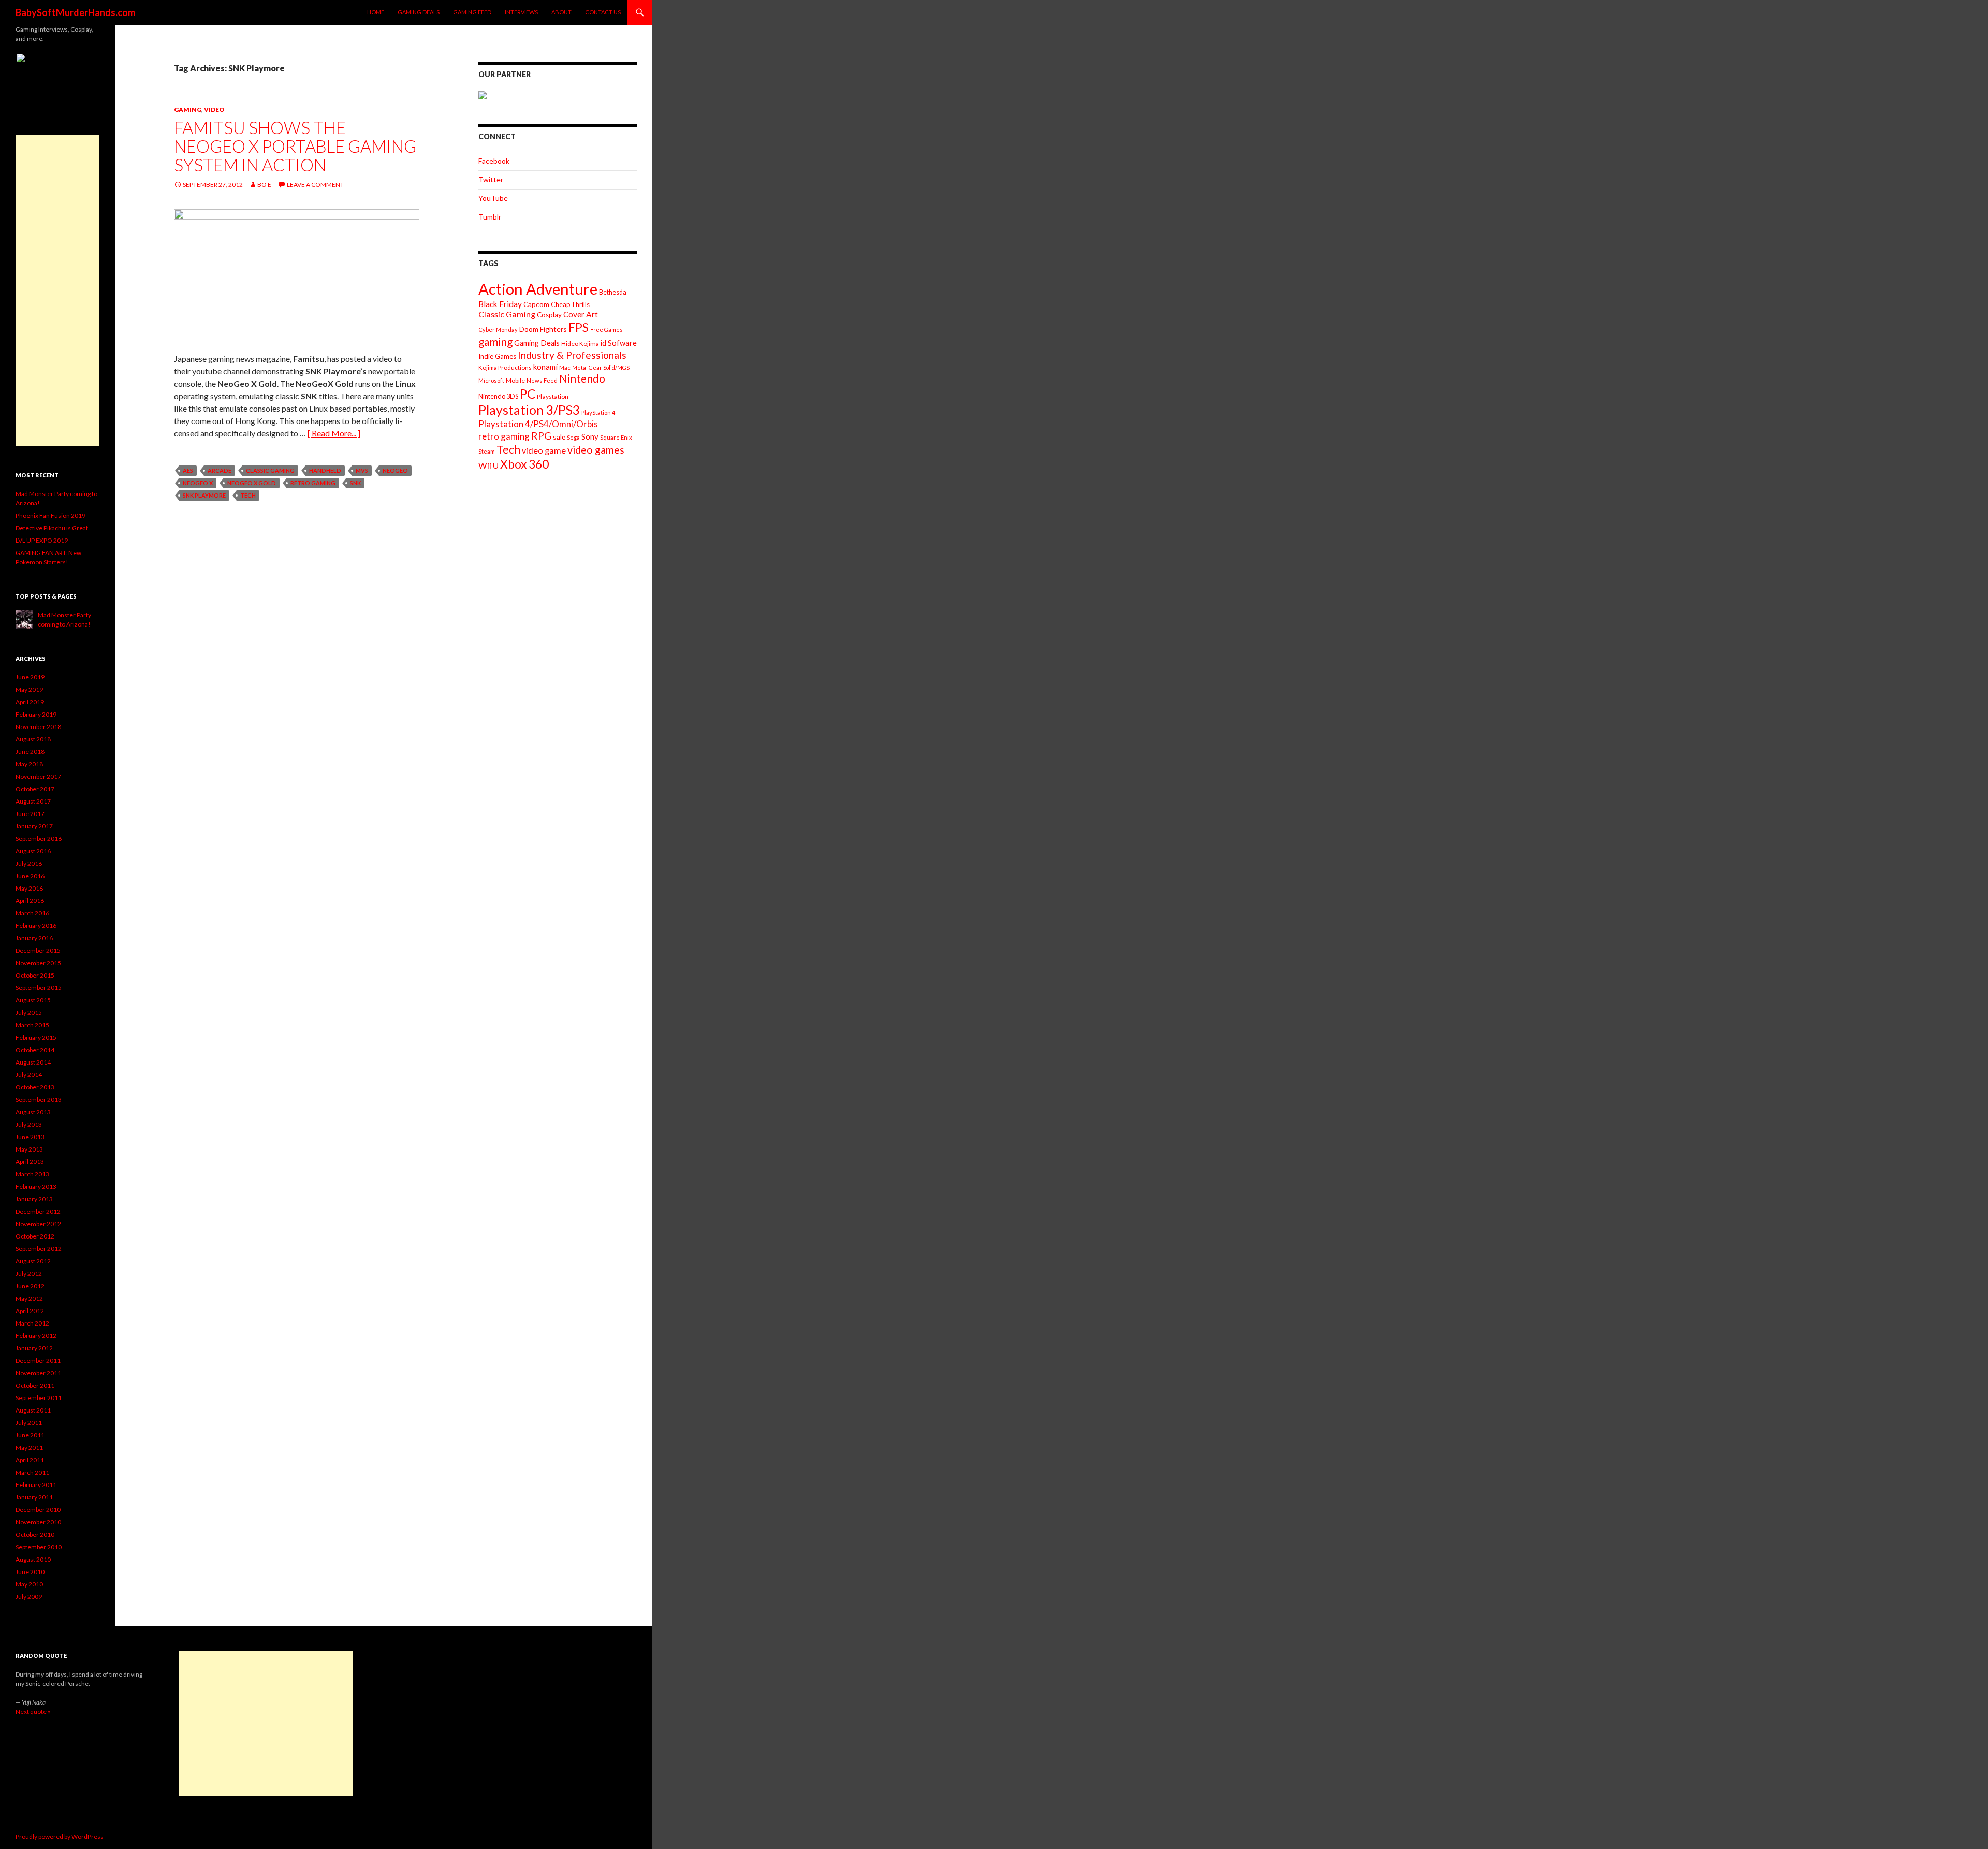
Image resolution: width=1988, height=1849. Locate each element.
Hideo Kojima (580, 344)
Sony (590, 436)
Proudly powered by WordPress (60, 1836)
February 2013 (36, 1186)
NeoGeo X (198, 483)
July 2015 (29, 1013)
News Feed (542, 380)
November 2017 (38, 776)
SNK (355, 483)
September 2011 (39, 1398)
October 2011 (35, 1385)
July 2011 (29, 1423)
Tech (248, 495)
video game (544, 450)
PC (528, 394)
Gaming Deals (419, 12)
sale (559, 437)
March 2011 (32, 1472)
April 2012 (30, 1311)
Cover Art (581, 314)
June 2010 (30, 1572)
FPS (579, 327)
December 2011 (38, 1360)
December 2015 (38, 950)
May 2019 (29, 689)
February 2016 (36, 926)
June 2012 (30, 1286)
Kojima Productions (505, 367)
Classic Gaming (270, 470)
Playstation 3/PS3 (529, 410)
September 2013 (39, 1100)
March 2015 (32, 1025)
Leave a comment (315, 185)
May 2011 (29, 1447)
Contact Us (603, 12)
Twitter (491, 179)
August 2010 (33, 1559)
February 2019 (36, 714)
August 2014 (33, 1062)
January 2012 (34, 1348)
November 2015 (38, 963)
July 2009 (29, 1597)
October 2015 (35, 975)
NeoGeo (395, 470)
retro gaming (313, 483)
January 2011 (34, 1497)
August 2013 (33, 1112)
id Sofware (619, 343)
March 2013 (32, 1174)
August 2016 (33, 851)
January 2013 (34, 1199)
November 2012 (38, 1224)
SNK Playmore (204, 495)
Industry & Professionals (572, 355)
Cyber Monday (498, 330)
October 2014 (35, 1050)
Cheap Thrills (570, 304)
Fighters (553, 329)
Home (376, 12)
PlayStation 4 (598, 412)
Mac (565, 367)
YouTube (493, 198)
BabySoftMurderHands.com (75, 12)
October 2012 (35, 1236)
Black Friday (500, 304)
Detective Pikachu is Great (52, 528)
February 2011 (36, 1485)
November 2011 (38, 1373)
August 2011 (33, 1410)
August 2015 (33, 1000)
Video (214, 110)
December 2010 (38, 1510)
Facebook (494, 161)
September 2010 (39, 1547)
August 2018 (33, 739)
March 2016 (32, 913)
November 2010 (38, 1522)
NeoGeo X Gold (252, 483)
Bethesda (613, 292)
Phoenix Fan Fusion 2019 (50, 515)
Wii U (488, 465)
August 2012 (33, 1261)
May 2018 (29, 764)
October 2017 (35, 789)
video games (596, 450)
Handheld (325, 470)
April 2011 (30, 1460)
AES (188, 470)
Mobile (515, 380)
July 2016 (29, 863)
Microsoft (491, 380)
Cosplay (549, 315)
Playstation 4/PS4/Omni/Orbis (538, 424)
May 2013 (29, 1149)
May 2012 (29, 1298)
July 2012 (29, 1273)
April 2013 (30, 1162)
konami (545, 367)
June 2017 (30, 814)
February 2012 (36, 1336)
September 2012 (39, 1249)
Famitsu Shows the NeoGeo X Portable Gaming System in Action (295, 146)
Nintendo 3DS (498, 396)
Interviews (521, 12)
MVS (362, 470)
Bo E (264, 185)
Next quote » (33, 1712)
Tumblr (490, 217)
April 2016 (30, 901)
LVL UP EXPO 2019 (42, 540)
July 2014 (29, 1075)
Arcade (220, 470)
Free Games (606, 330)
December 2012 (38, 1211)
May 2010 (29, 1584)
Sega (573, 437)
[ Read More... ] (334, 433)
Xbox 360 (524, 464)
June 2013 (30, 1137)
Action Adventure (538, 289)
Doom (529, 329)
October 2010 (35, 1534)
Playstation (553, 396)
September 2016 (39, 839)
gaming (495, 341)
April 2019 (30, 702)
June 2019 (30, 677)
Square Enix (616, 437)
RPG (541, 436)
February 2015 (36, 1037)
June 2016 (30, 876)
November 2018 (38, 727)
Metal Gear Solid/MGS (601, 367)
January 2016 (34, 938)
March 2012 (32, 1323)
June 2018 (30, 752)
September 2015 (39, 988)
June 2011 (30, 1435)
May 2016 (29, 888)
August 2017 (33, 801)
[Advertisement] (57, 290)
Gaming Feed (472, 12)
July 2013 (29, 1124)
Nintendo (582, 378)
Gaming (188, 110)
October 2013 (35, 1087)
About (561, 12)
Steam (487, 451)
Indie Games (497, 356)
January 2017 (34, 826)
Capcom (536, 304)
